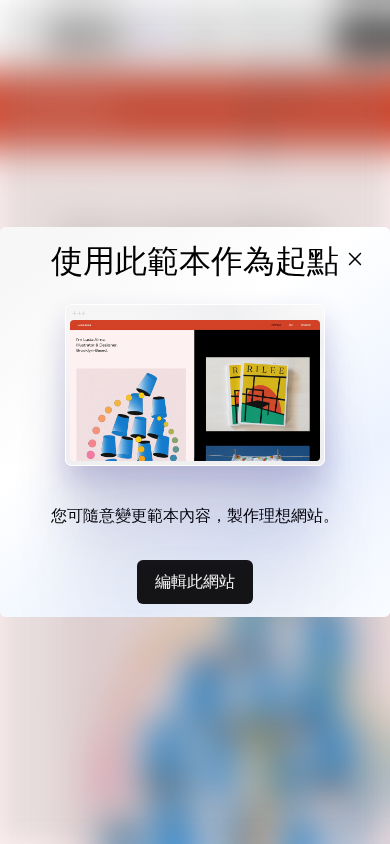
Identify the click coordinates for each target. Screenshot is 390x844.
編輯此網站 (195, 581)
